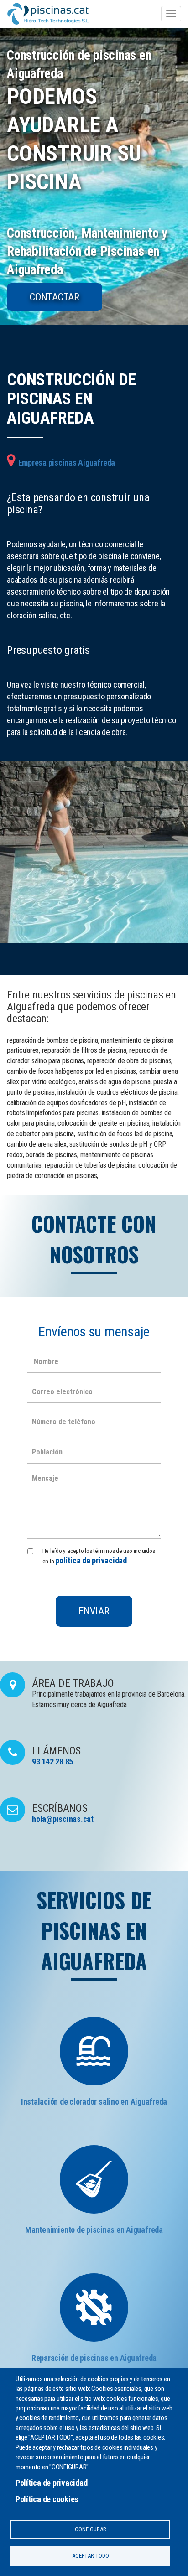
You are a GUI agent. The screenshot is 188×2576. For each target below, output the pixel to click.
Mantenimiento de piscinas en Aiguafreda (94, 2230)
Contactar (55, 297)
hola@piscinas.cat (63, 1819)
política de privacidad (91, 1560)
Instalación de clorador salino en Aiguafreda (94, 2102)
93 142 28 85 (52, 1761)
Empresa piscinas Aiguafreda (67, 463)
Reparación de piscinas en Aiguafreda (94, 2358)
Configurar (91, 2529)
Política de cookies (47, 2499)
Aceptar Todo (91, 2556)
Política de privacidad (52, 2483)
